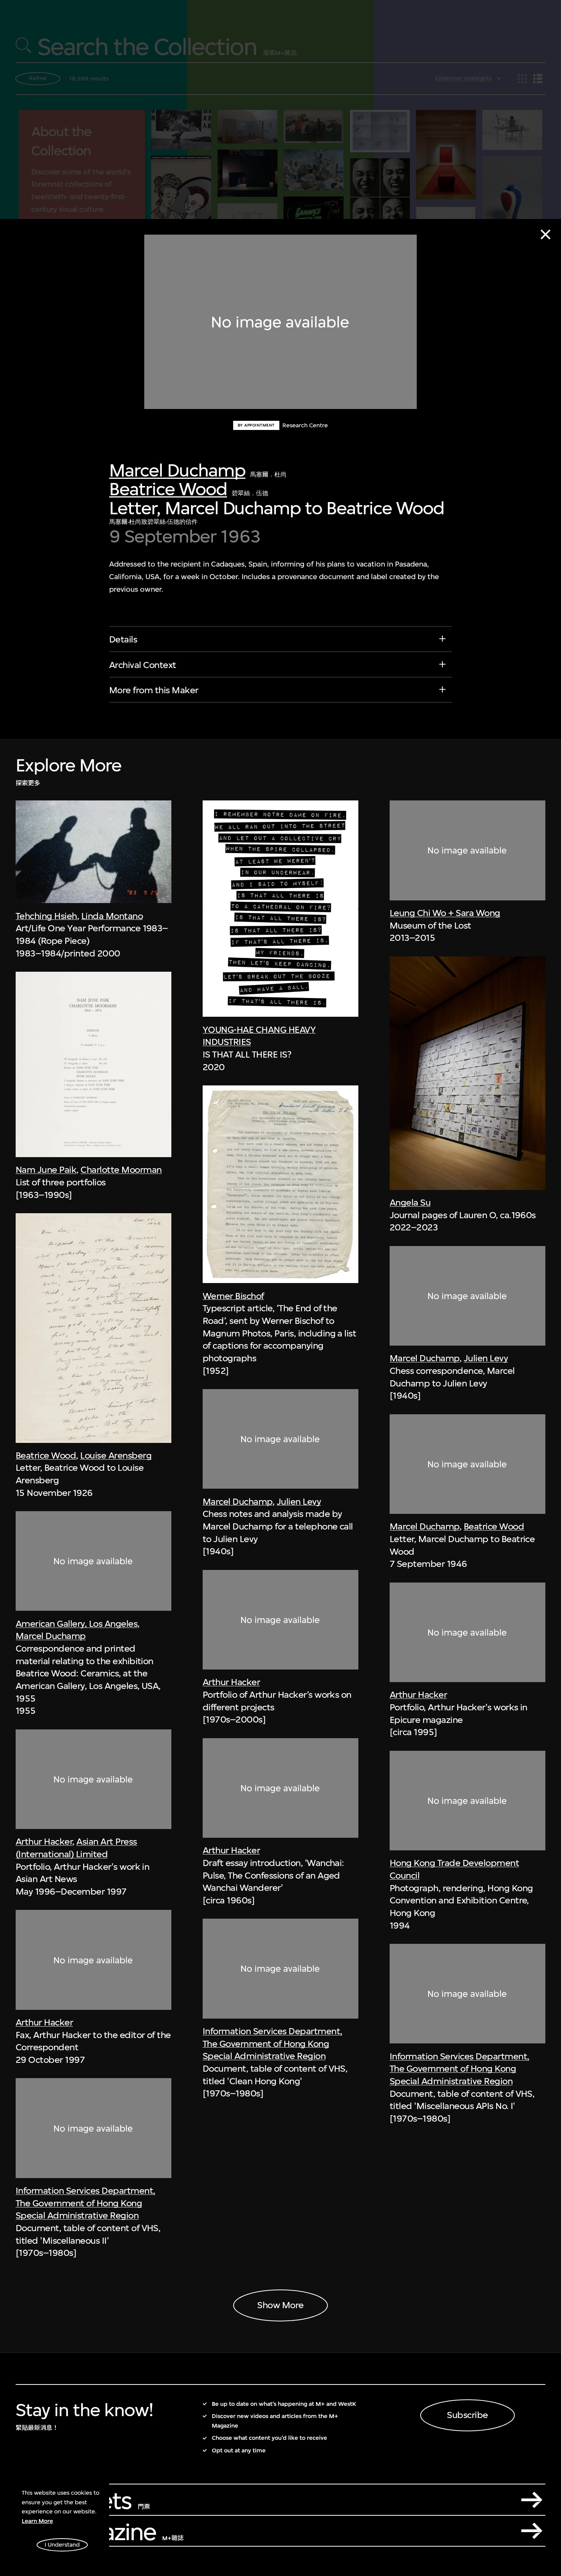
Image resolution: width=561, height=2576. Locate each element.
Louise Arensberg (116, 1455)
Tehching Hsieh (46, 916)
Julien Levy (299, 1502)
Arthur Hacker (44, 1842)
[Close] (546, 234)
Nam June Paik (46, 1170)
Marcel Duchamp (177, 470)
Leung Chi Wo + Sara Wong (445, 913)
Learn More (37, 2521)
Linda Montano (112, 916)
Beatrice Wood (168, 489)
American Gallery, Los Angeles (77, 1624)
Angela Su (410, 1203)
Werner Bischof (233, 1296)
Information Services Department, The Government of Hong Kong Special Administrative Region (85, 2203)
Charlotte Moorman (121, 1170)
